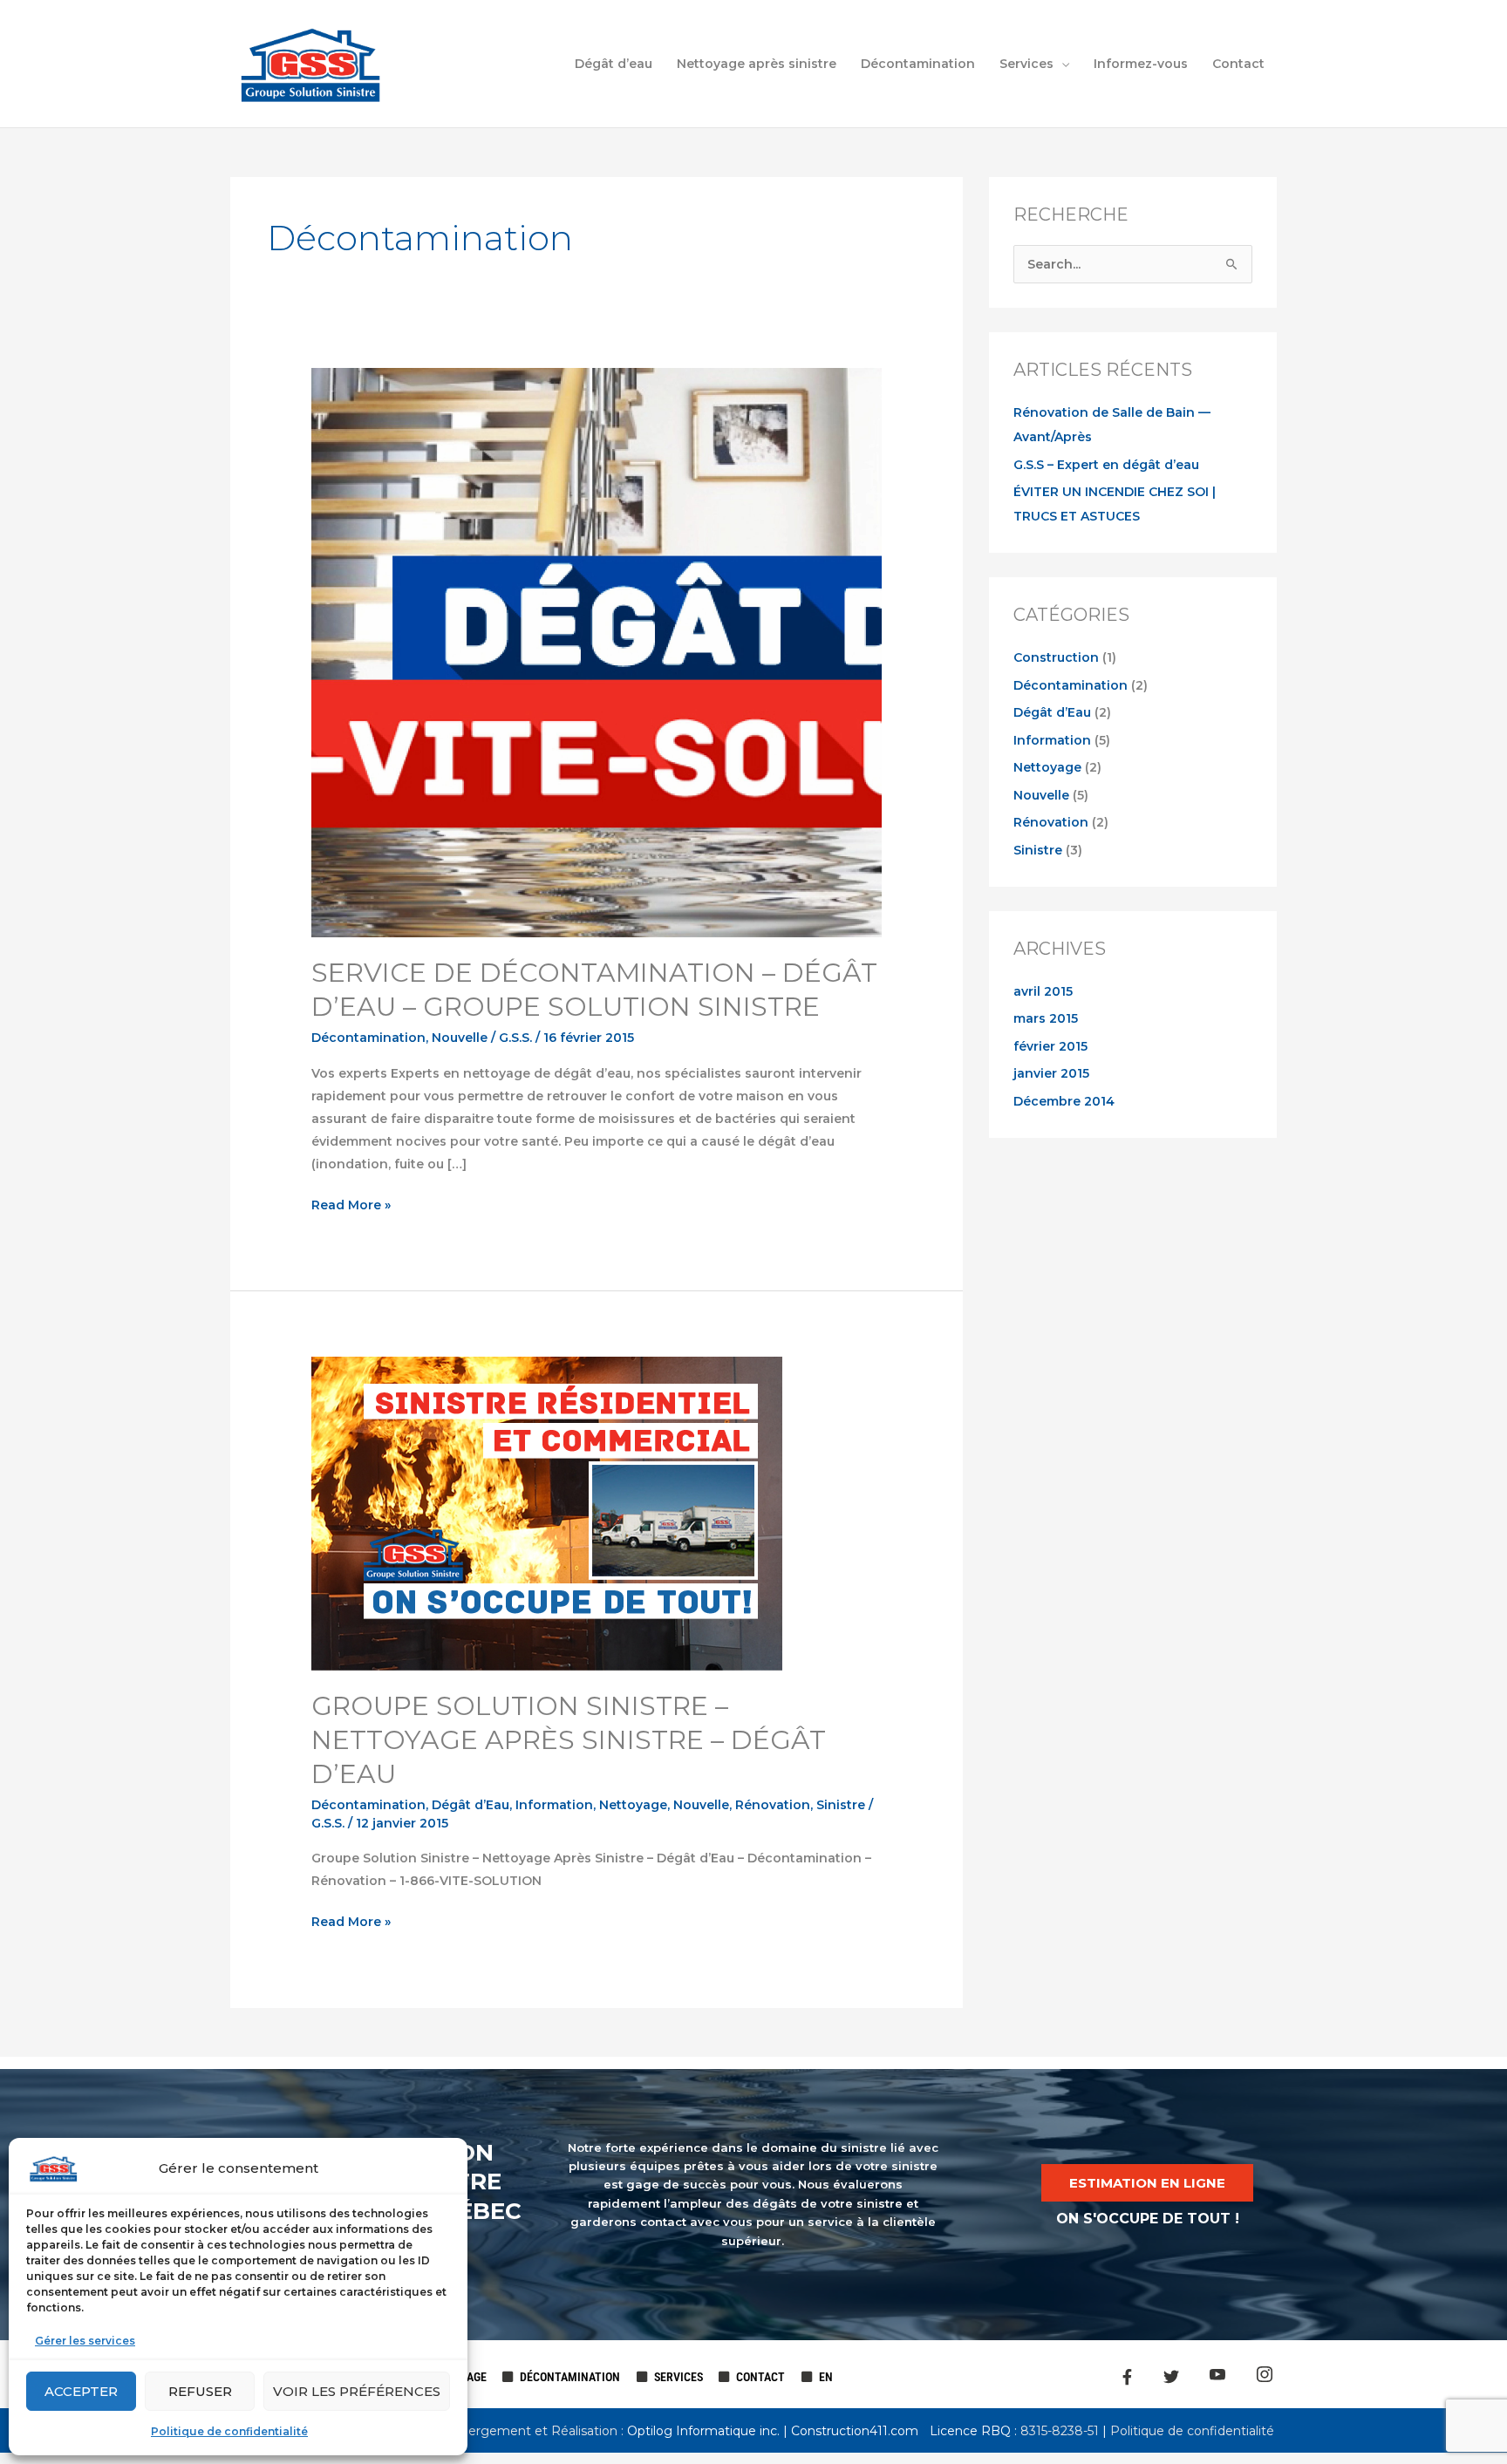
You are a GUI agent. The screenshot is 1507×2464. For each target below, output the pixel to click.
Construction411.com (855, 2431)
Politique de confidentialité (229, 2431)
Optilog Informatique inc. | (709, 2431)
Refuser (200, 2391)
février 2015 (1050, 1046)
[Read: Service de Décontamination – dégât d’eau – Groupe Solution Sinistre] (596, 652)
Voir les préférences (357, 2391)
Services (1026, 64)
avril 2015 (1043, 991)
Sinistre (841, 1805)
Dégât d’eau (614, 64)
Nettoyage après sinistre (757, 64)
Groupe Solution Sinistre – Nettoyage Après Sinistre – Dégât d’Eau (569, 1740)
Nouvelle (460, 1038)
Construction (1056, 657)
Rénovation (773, 1805)
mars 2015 (1046, 1018)
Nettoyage (633, 1805)
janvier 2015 (1051, 1073)
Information (554, 1805)
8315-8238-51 (1058, 2431)
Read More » (351, 1203)
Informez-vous (1141, 64)
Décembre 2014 (1064, 1101)
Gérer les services (85, 2341)
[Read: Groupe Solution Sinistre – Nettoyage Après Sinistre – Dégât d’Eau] (547, 1513)
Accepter (81, 2391)
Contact (1238, 64)
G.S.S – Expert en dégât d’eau (1106, 465)
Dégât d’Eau (471, 1805)
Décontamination (918, 64)
